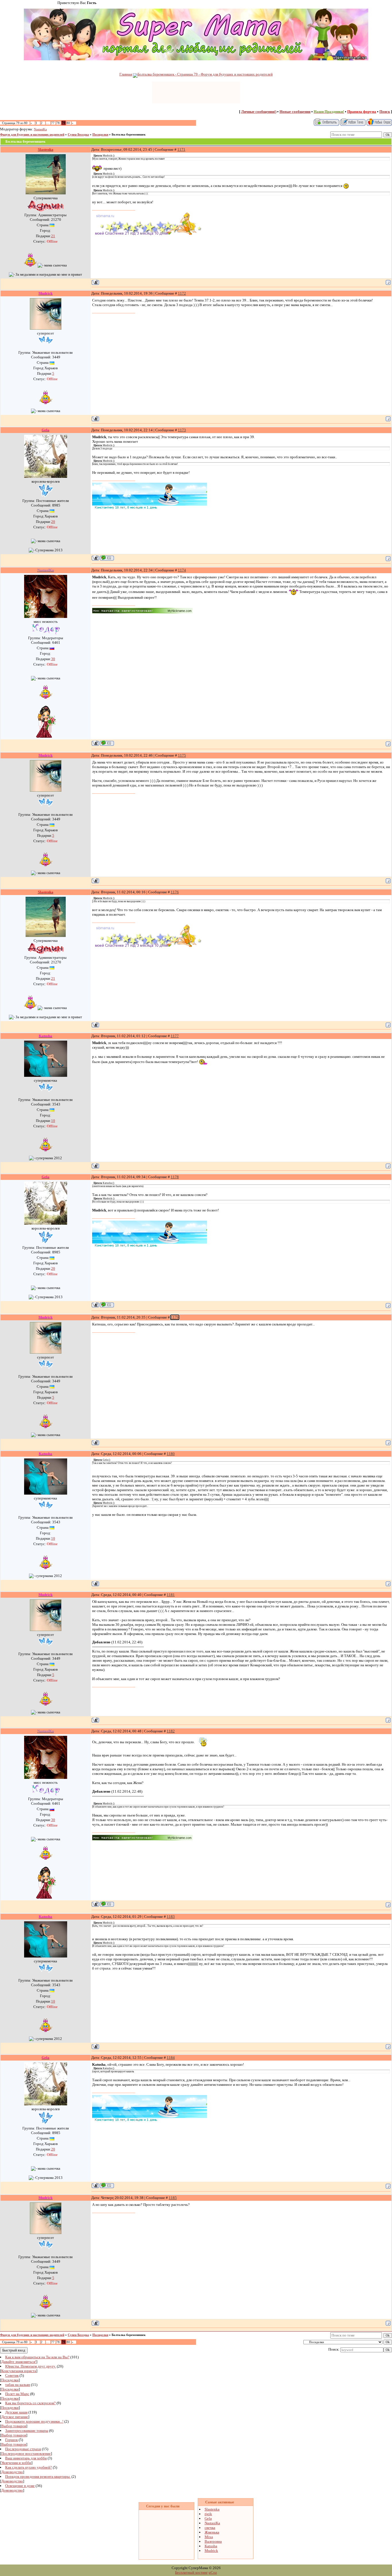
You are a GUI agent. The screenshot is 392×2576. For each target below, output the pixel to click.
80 (68, 123)
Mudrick (211, 2551)
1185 (173, 2198)
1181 (171, 1595)
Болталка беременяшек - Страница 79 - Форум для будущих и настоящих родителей (205, 74)
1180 (171, 1454)
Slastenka (212, 2509)
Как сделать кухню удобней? (29, 2467)
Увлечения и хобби (16, 2463)
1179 (175, 1317)
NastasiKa (40, 129)
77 (53, 123)
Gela (208, 2518)
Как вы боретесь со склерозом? (30, 2403)
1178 (175, 1177)
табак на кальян (18, 2385)
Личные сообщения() (259, 112)
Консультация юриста (19, 2371)
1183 (171, 1917)
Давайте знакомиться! (19, 2362)
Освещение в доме (20, 2486)
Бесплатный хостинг (191, 2572)
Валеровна (213, 2541)
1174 (182, 570)
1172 (182, 293)
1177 (175, 1036)
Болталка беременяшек (129, 135)
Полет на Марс (17, 2394)
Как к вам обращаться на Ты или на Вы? (37, 2357)
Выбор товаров (14, 2426)
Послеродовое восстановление (26, 2454)
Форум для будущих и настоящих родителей (32, 135)
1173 (182, 430)
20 (53, 522)
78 (58, 123)
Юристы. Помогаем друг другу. (31, 2366)
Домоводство (12, 2472)
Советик (12, 2375)
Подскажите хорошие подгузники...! (34, 2421)
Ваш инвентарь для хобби (26, 2458)
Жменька (212, 2532)
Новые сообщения (295, 112)
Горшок (11, 2440)
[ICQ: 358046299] (107, 743)
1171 (181, 149)
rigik (208, 2514)
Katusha (211, 2546)
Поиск (385, 112)
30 (53, 659)
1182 (171, 1731)
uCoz (213, 2572)
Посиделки (100, 135)
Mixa (209, 2537)
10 (53, 1121)
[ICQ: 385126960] (107, 558)
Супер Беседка (78, 135)
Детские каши (16, 2412)
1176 (175, 892)
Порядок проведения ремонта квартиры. (38, 2477)
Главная (126, 74)
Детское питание (15, 2417)
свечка (210, 2528)
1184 (171, 2058)
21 (53, 236)
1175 (182, 755)
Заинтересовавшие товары (27, 2431)
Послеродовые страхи (23, 2449)
